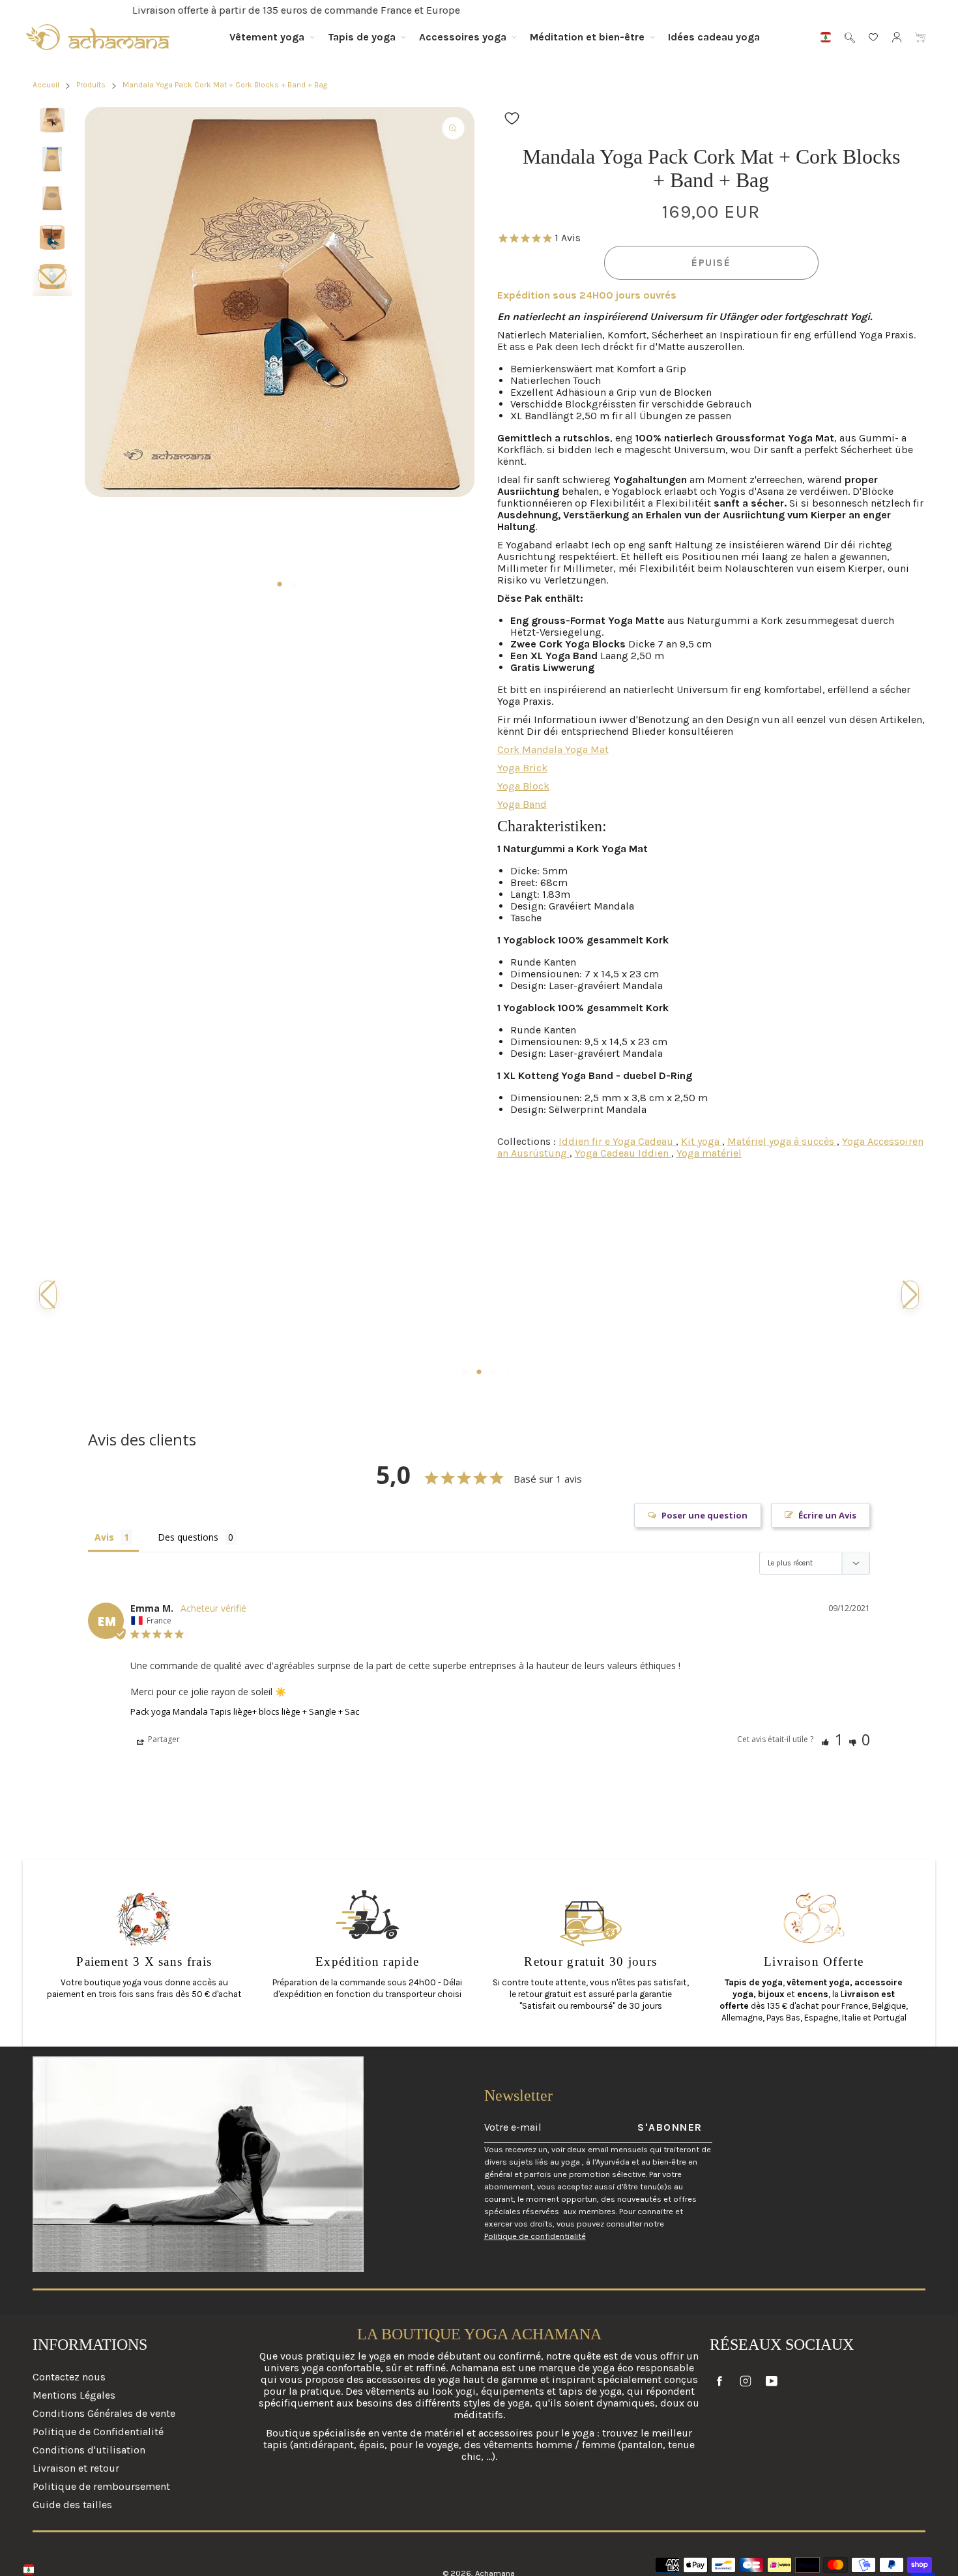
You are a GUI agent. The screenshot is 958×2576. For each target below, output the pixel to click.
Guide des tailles (72, 2505)
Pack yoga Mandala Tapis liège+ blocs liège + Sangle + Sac (245, 1711)
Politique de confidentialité (535, 2236)
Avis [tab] (104, 1537)
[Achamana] (98, 37)
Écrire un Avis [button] (827, 1515)
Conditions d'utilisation (89, 2450)
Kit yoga (702, 1141)
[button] (52, 277)
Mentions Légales (74, 2395)
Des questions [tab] (188, 1537)
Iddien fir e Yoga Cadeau (617, 1141)
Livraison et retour (76, 2468)
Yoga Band (522, 804)
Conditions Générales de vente (104, 2413)
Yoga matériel (709, 1153)
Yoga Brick (522, 768)
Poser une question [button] (704, 1515)
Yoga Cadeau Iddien (623, 1153)
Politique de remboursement (101, 2486)
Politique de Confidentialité (98, 2432)
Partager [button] (163, 1739)
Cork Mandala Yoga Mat (553, 749)
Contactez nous (69, 2377)
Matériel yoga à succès (782, 1141)
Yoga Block (523, 786)
